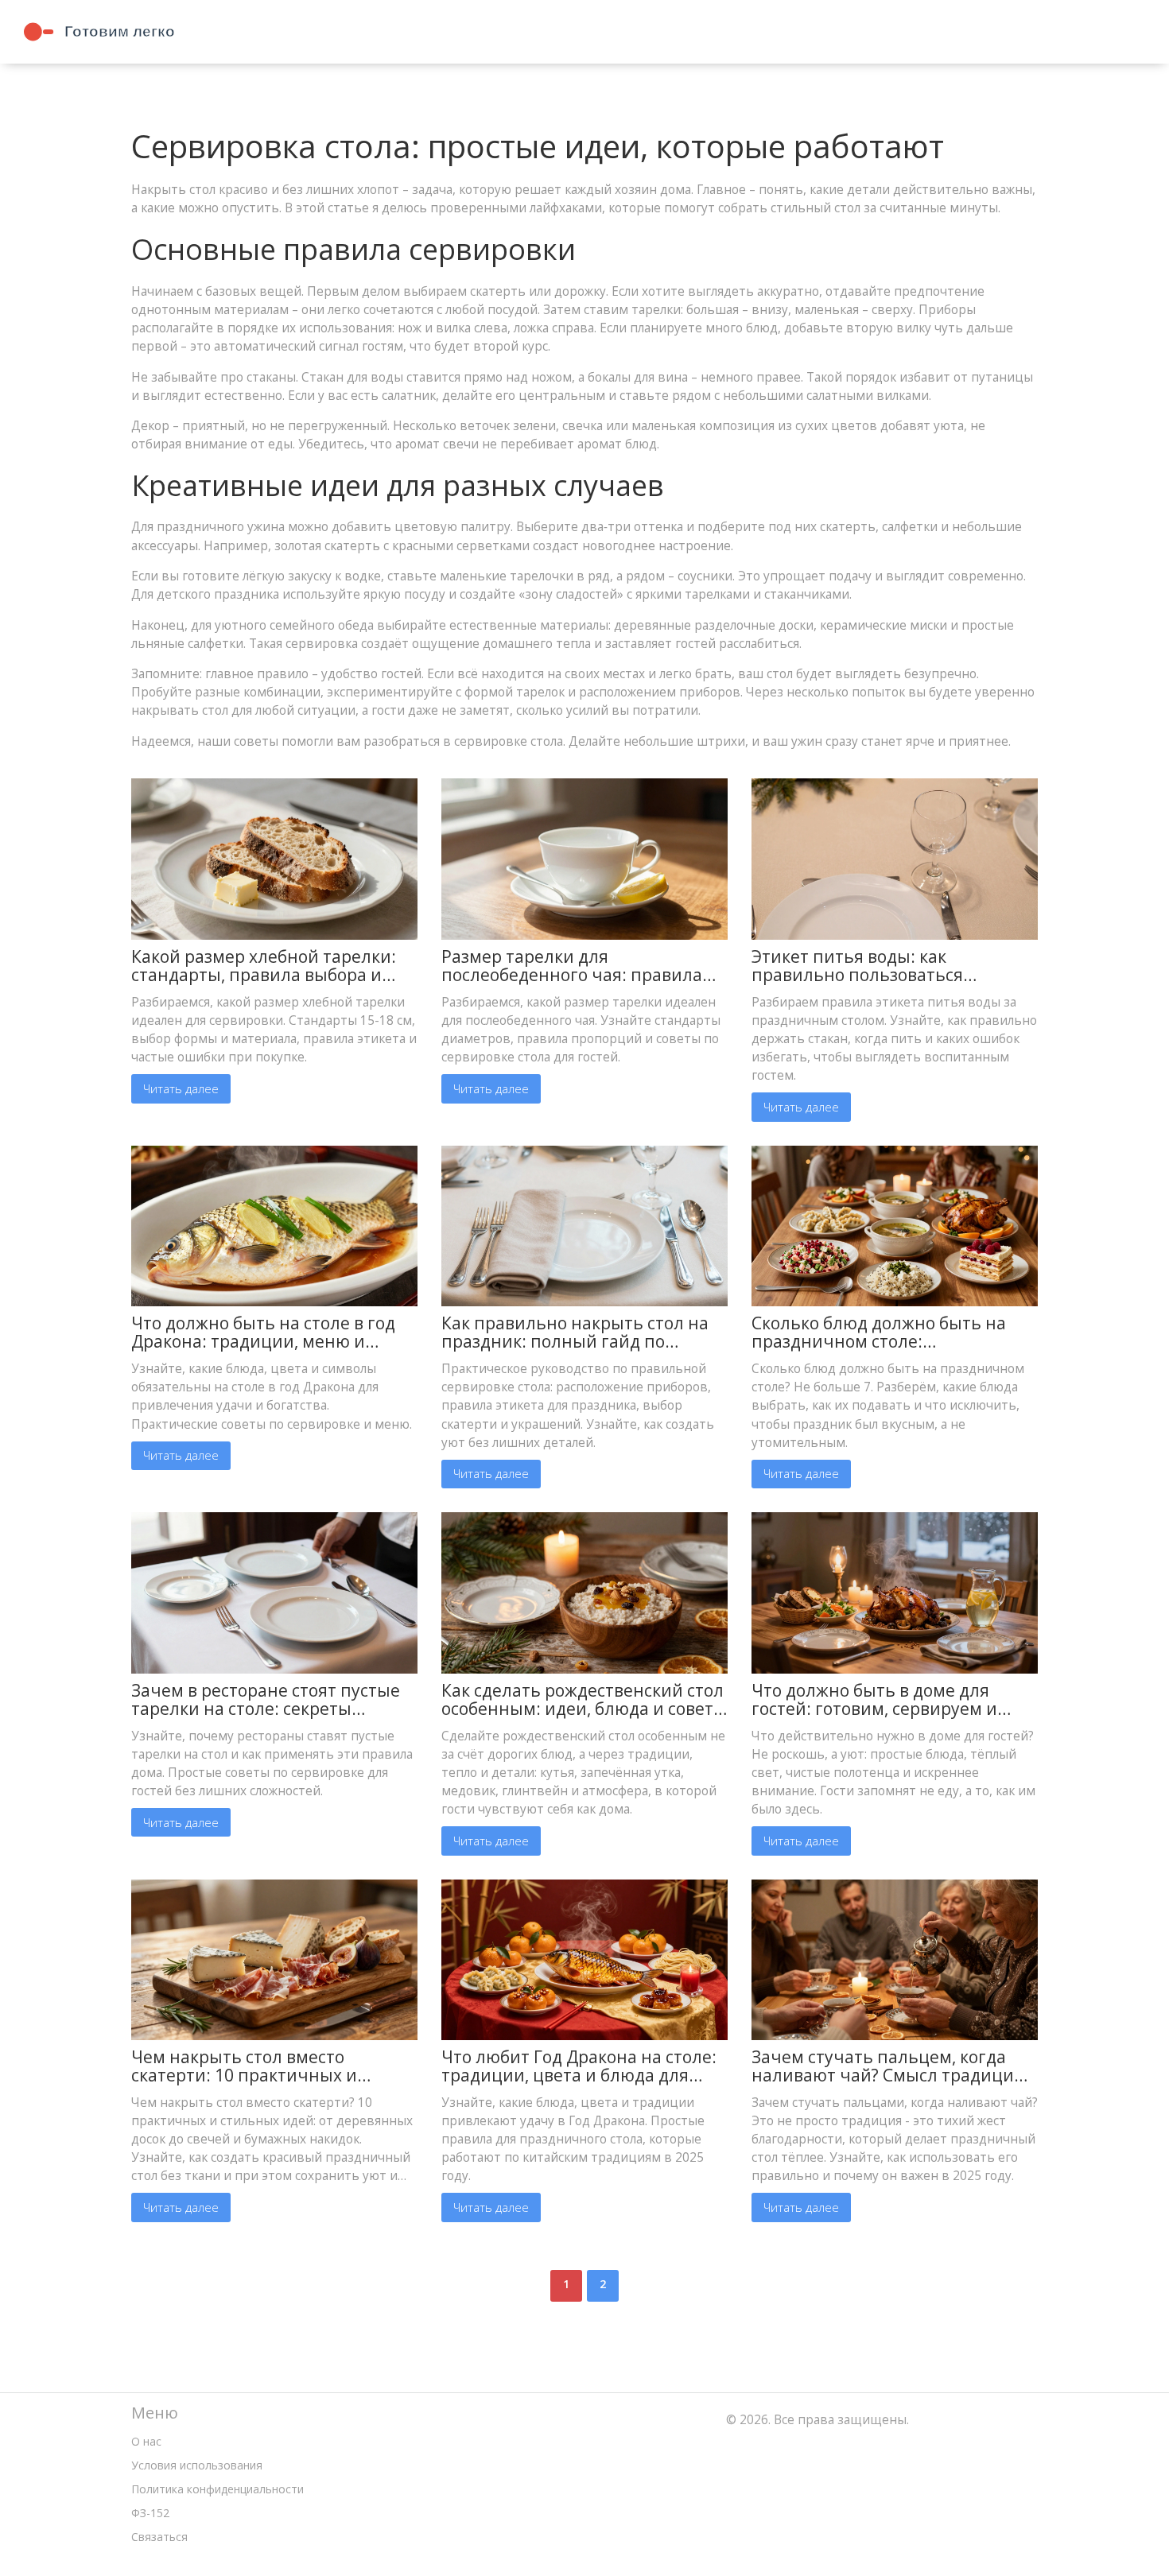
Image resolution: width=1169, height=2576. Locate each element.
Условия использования (197, 2465)
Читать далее (181, 1088)
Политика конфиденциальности (217, 2489)
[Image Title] (274, 857)
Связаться (159, 2537)
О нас (146, 2441)
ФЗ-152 (150, 2513)
